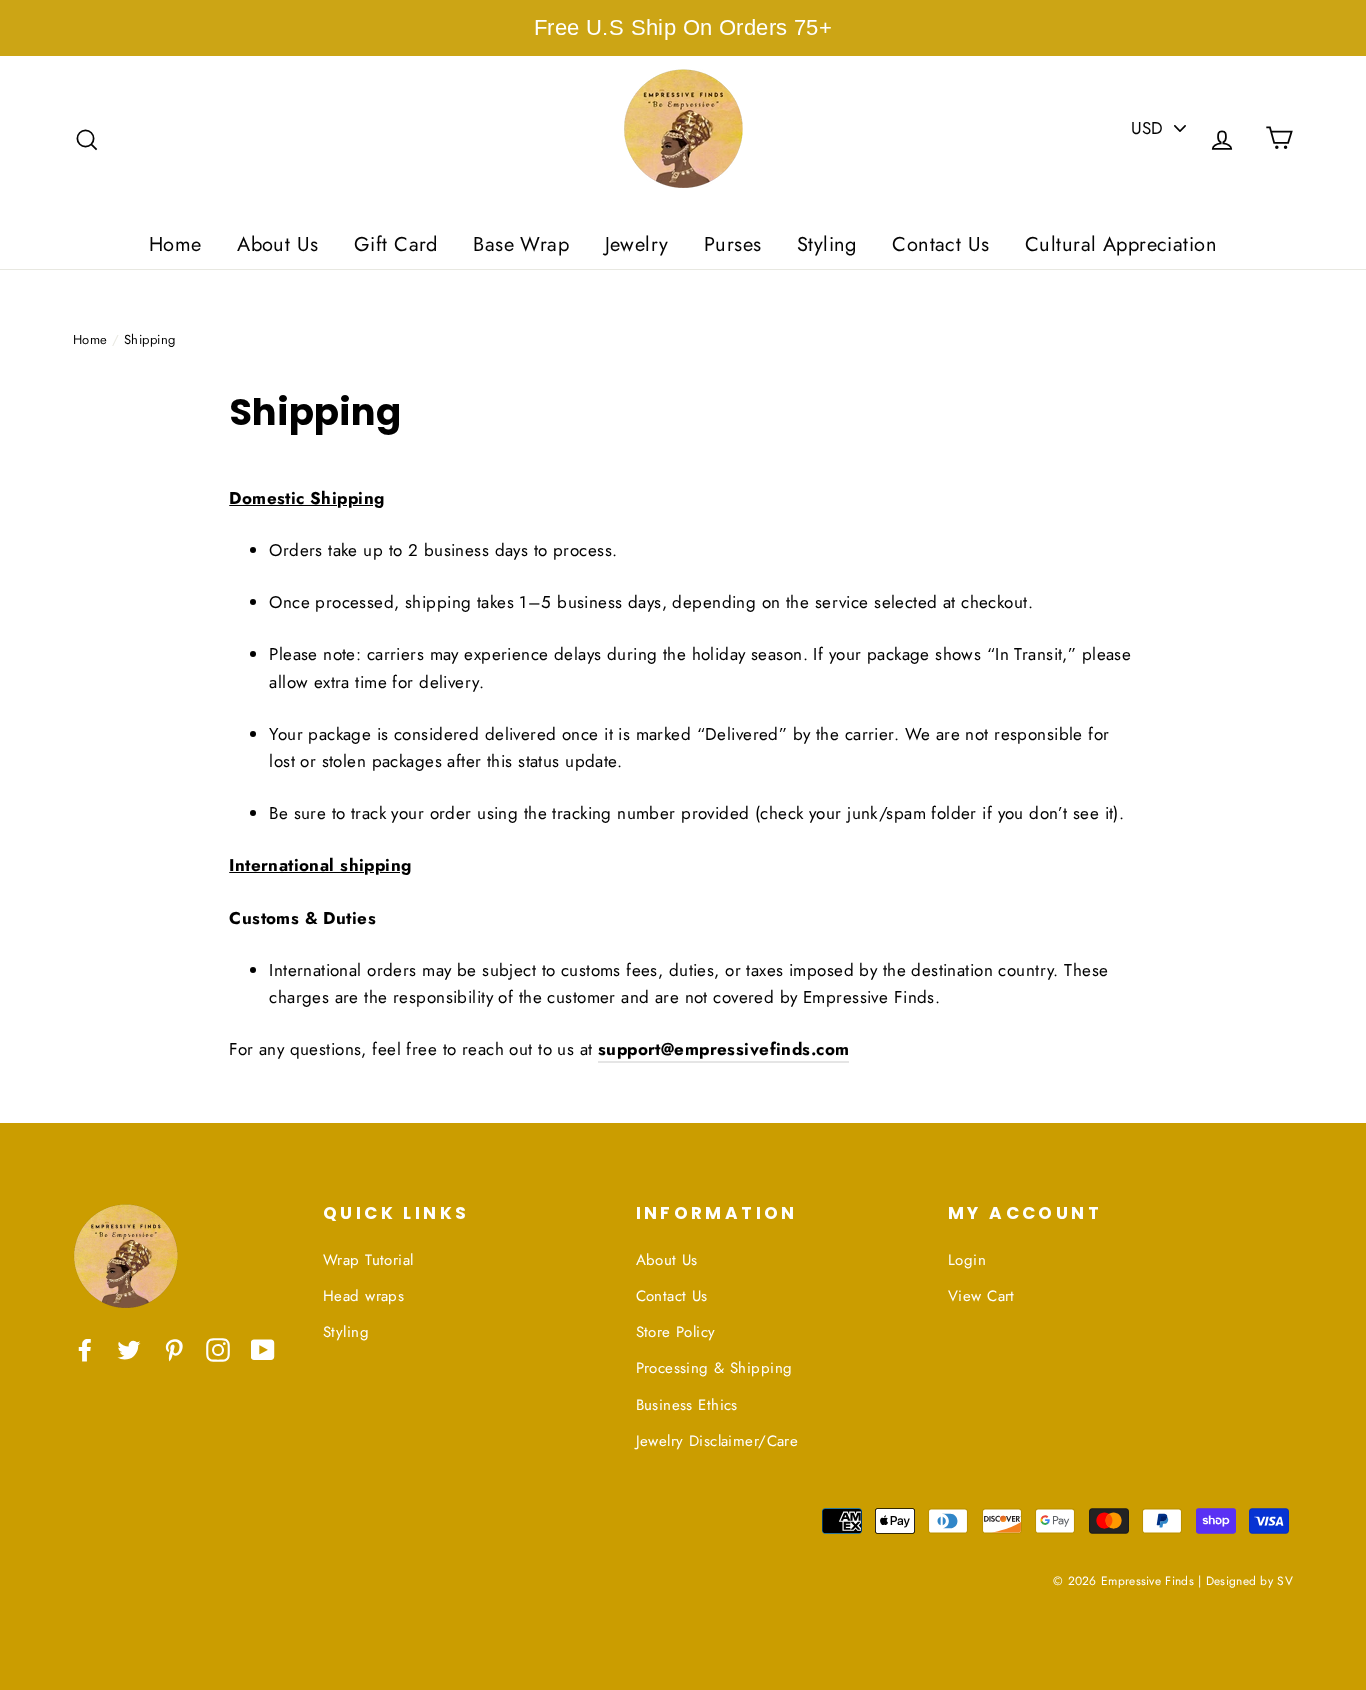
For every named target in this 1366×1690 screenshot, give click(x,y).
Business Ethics (687, 1405)
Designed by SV (1249, 1580)
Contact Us (940, 244)
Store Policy (676, 1332)
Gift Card (396, 244)
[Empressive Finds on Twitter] (129, 1348)
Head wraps (363, 1296)
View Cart (981, 1296)
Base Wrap (521, 244)
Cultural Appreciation (1121, 244)
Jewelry (637, 244)
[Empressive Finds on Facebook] (85, 1348)
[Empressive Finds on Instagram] (218, 1348)
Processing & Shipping (714, 1368)
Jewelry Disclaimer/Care (717, 1441)
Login (967, 1260)
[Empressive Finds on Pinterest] (174, 1348)
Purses (733, 244)
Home (175, 244)
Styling (827, 244)
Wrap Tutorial (368, 1260)
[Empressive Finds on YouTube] (263, 1348)
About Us (277, 244)
